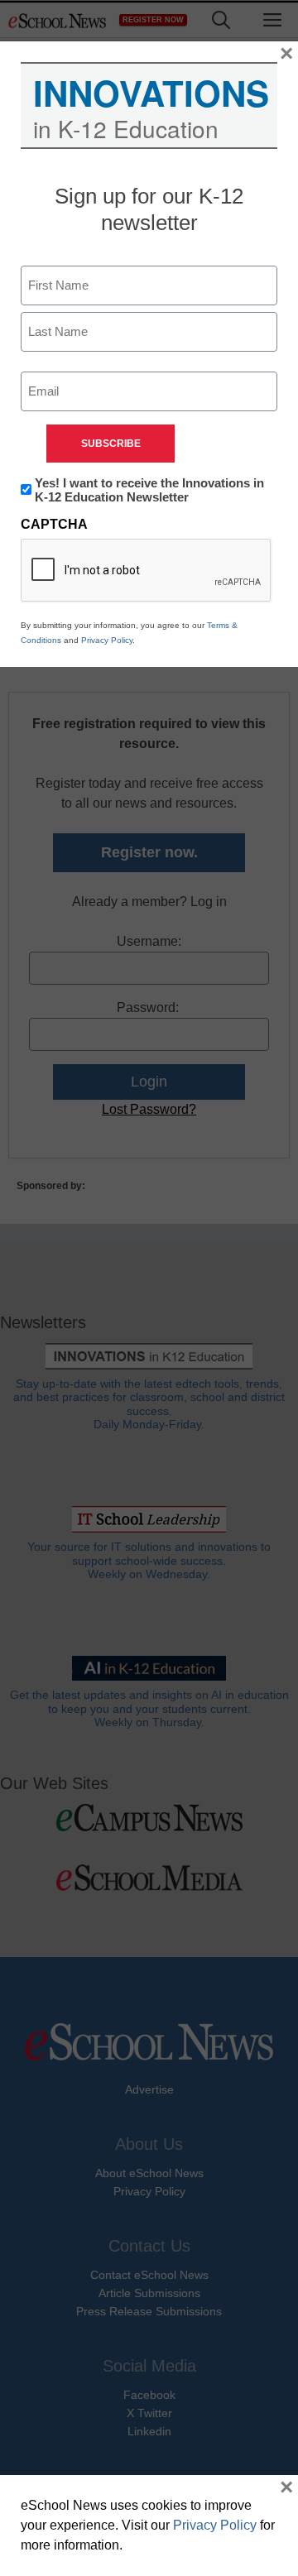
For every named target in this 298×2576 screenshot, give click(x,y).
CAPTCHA (54, 524)
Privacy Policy (107, 640)
